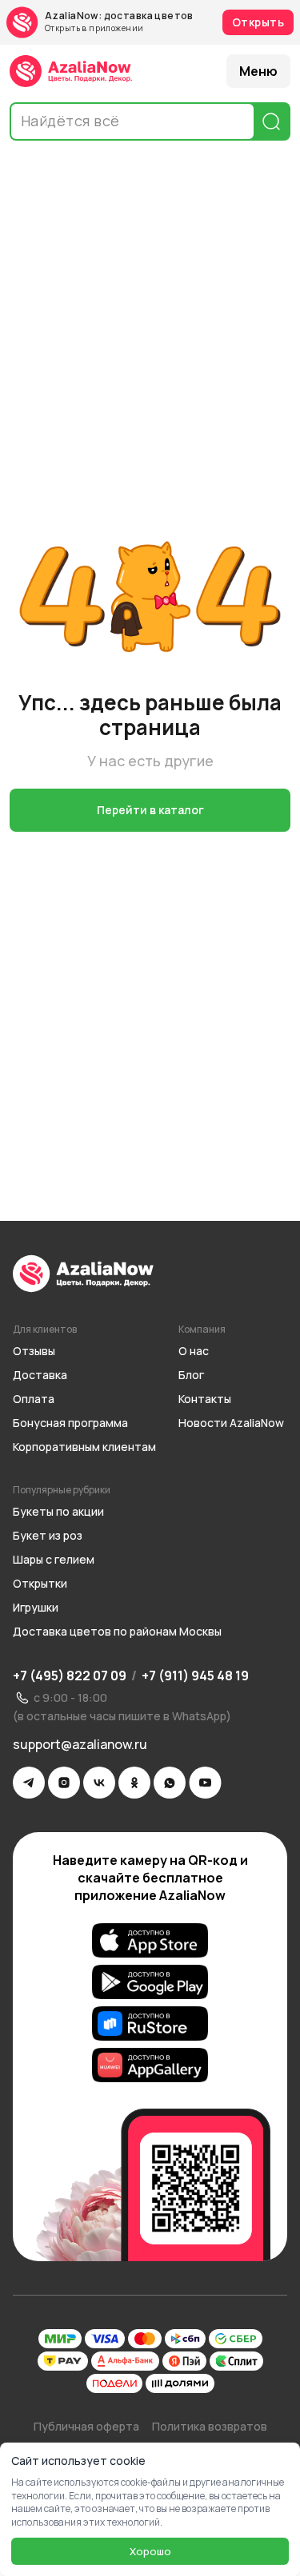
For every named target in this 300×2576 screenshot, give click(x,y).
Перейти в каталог (150, 810)
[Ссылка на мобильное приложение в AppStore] (150, 1941)
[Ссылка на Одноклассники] (134, 1783)
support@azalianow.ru (80, 1744)
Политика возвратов (210, 2426)
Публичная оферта (86, 2426)
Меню (258, 71)
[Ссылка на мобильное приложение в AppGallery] (150, 2065)
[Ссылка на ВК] (99, 1783)
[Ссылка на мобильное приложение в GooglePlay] (150, 1982)
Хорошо (150, 2551)
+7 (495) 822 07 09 (70, 1676)
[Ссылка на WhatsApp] (170, 1783)
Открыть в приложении (94, 28)
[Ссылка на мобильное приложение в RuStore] (150, 2024)
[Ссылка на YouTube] (205, 1783)
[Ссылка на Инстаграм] (64, 1783)
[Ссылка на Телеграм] (29, 1783)
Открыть (258, 22)
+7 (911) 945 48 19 (195, 1676)
